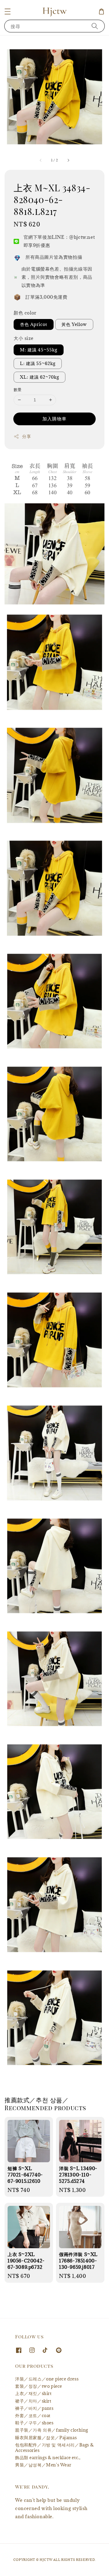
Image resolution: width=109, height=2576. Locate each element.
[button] (8, 12)
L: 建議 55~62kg (38, 363)
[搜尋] (95, 26)
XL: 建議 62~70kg (40, 377)
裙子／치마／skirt (33, 2401)
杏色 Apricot (34, 324)
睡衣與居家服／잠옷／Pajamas (46, 2438)
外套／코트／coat (33, 2415)
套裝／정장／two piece (39, 2386)
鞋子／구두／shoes (34, 2423)
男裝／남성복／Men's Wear (43, 2465)
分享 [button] (26, 436)
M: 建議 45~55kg (39, 350)
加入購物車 (54, 419)
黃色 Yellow (74, 324)
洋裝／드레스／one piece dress (47, 2379)
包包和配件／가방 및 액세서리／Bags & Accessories (54, 2448)
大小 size (23, 338)
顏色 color (25, 313)
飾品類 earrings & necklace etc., (48, 2458)
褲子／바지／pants (34, 2408)
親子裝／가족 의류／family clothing (52, 2430)
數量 (18, 390)
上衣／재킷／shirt (33, 2393)
